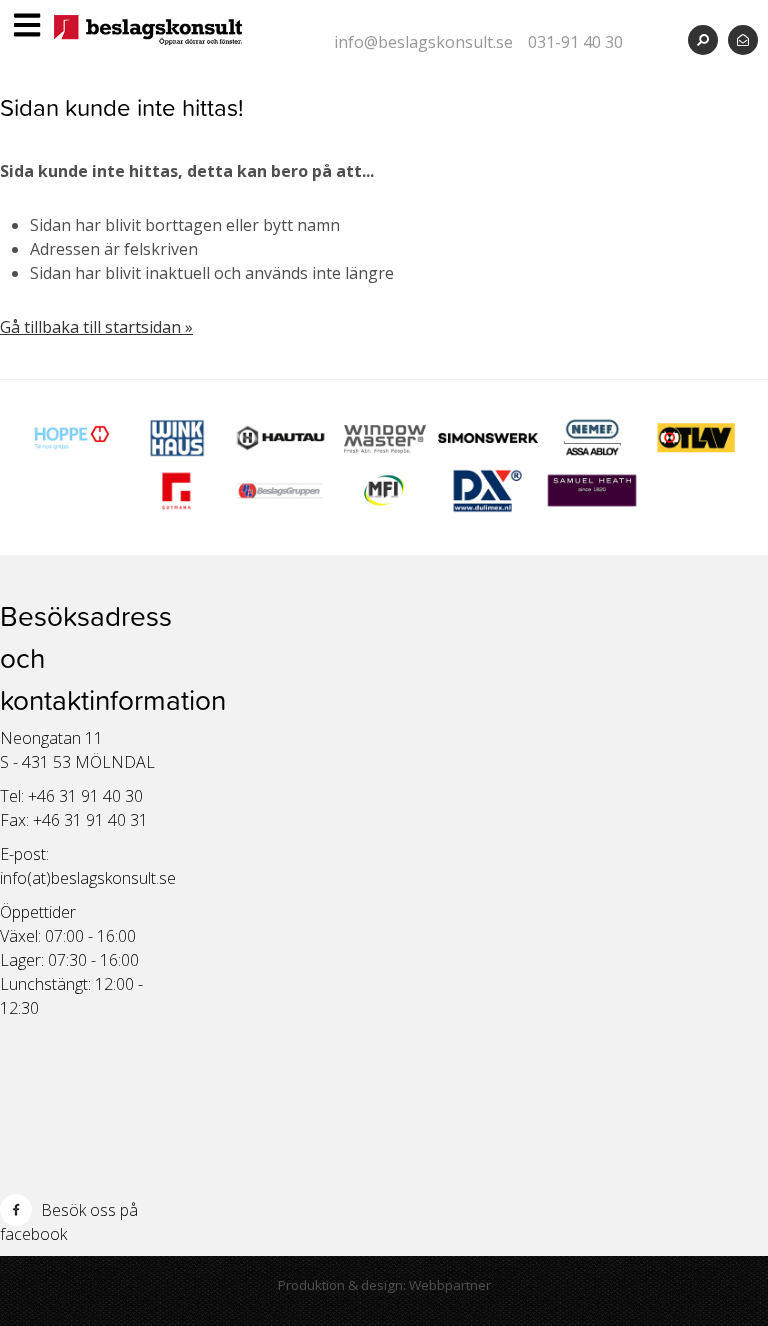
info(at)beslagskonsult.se (88, 878)
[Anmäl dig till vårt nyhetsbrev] (743, 39)
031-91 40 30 (575, 42)
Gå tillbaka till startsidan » (96, 327)
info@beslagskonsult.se (423, 42)
